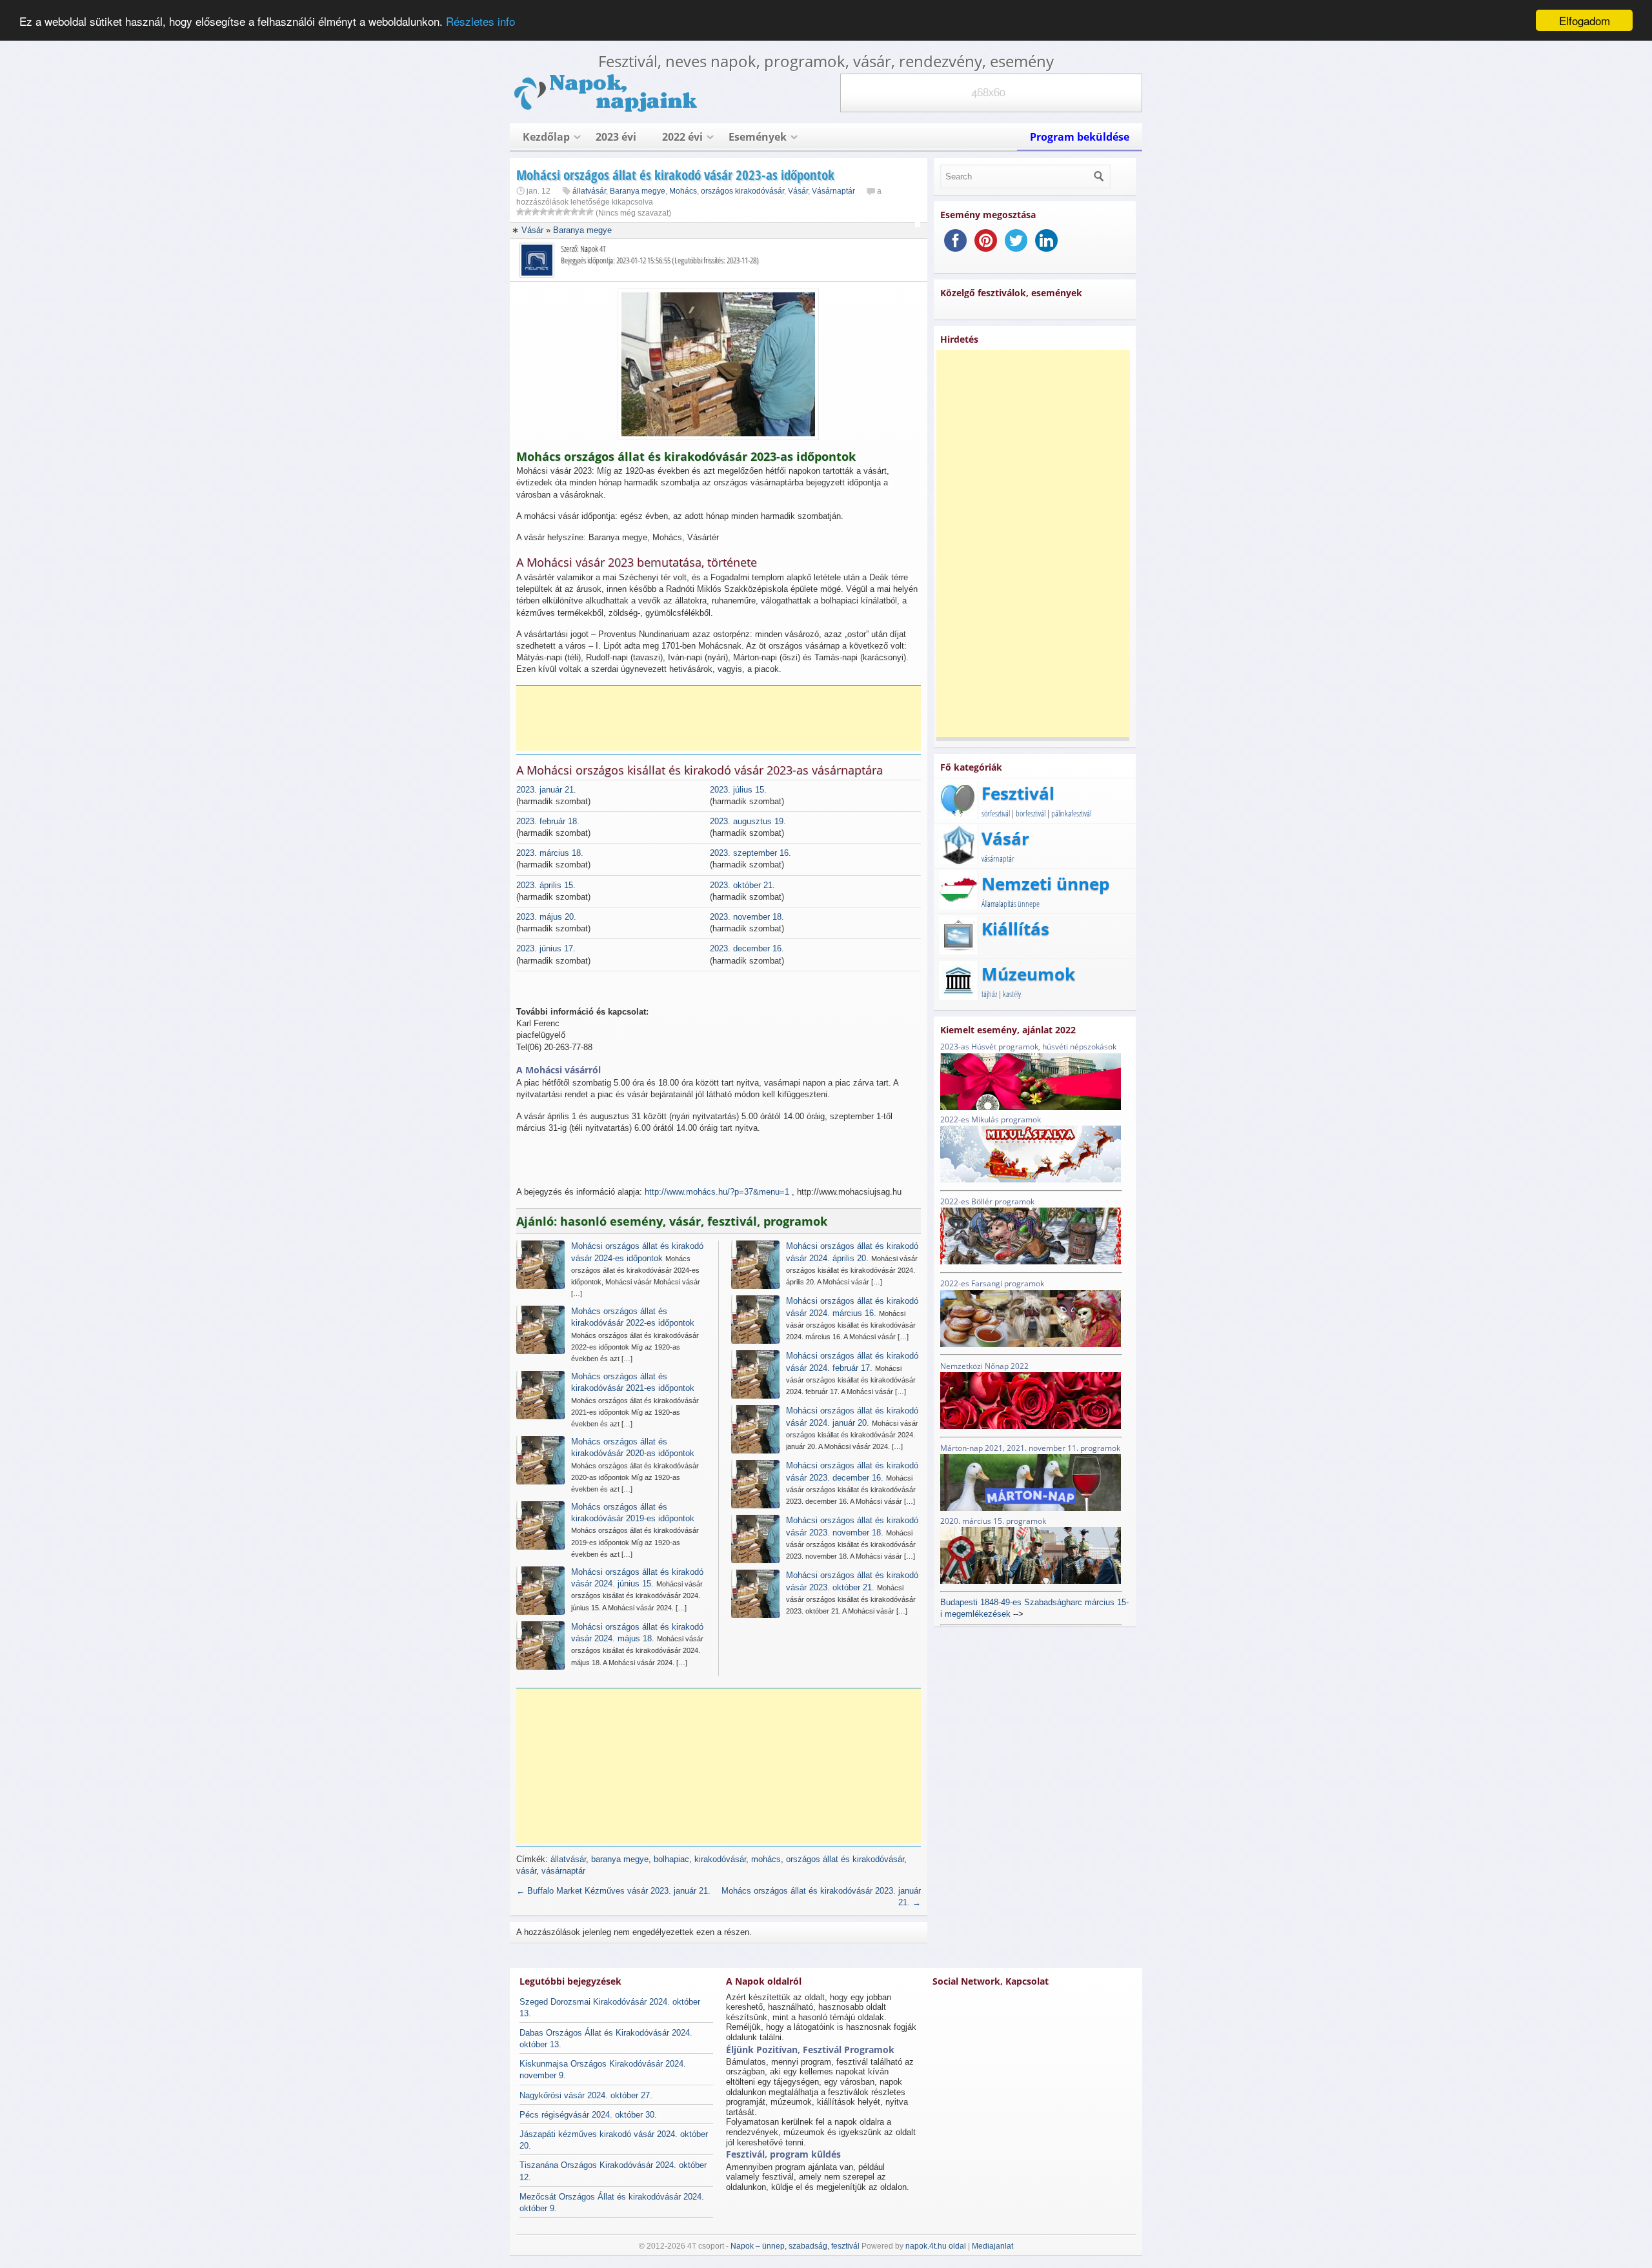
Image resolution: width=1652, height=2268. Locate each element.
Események (758, 137)
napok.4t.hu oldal (936, 2246)
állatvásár (589, 191)
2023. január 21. (546, 790)
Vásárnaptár (833, 191)
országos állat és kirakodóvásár (845, 1859)
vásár (526, 1871)
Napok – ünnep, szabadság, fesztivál (795, 2246)
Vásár (798, 191)
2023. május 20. (546, 917)
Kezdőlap (546, 137)
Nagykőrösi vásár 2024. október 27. (586, 2095)
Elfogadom (1585, 20)
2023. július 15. (738, 790)
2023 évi (616, 137)
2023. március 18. (550, 853)
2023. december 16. (747, 948)
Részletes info (480, 21)
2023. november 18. (747, 917)
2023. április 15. (546, 885)
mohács (766, 1859)
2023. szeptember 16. (750, 853)
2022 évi (682, 137)
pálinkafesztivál (1071, 813)
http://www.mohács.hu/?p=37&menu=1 (717, 1192)
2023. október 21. (742, 885)
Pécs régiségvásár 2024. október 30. (588, 2115)
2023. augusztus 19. (748, 821)
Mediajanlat (992, 2246)
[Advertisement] (723, 718)
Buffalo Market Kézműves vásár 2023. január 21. (613, 1891)
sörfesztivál (996, 813)
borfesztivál (1031, 813)
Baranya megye (638, 191)
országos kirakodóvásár (742, 191)
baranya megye (620, 1859)
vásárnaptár (563, 1871)
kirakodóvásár (720, 1859)
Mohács (683, 191)
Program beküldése (1080, 137)
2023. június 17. (546, 948)
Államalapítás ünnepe (1011, 904)
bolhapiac (671, 1859)
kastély (1012, 994)
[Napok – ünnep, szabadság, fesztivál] (607, 109)
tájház (989, 994)
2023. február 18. (548, 821)
